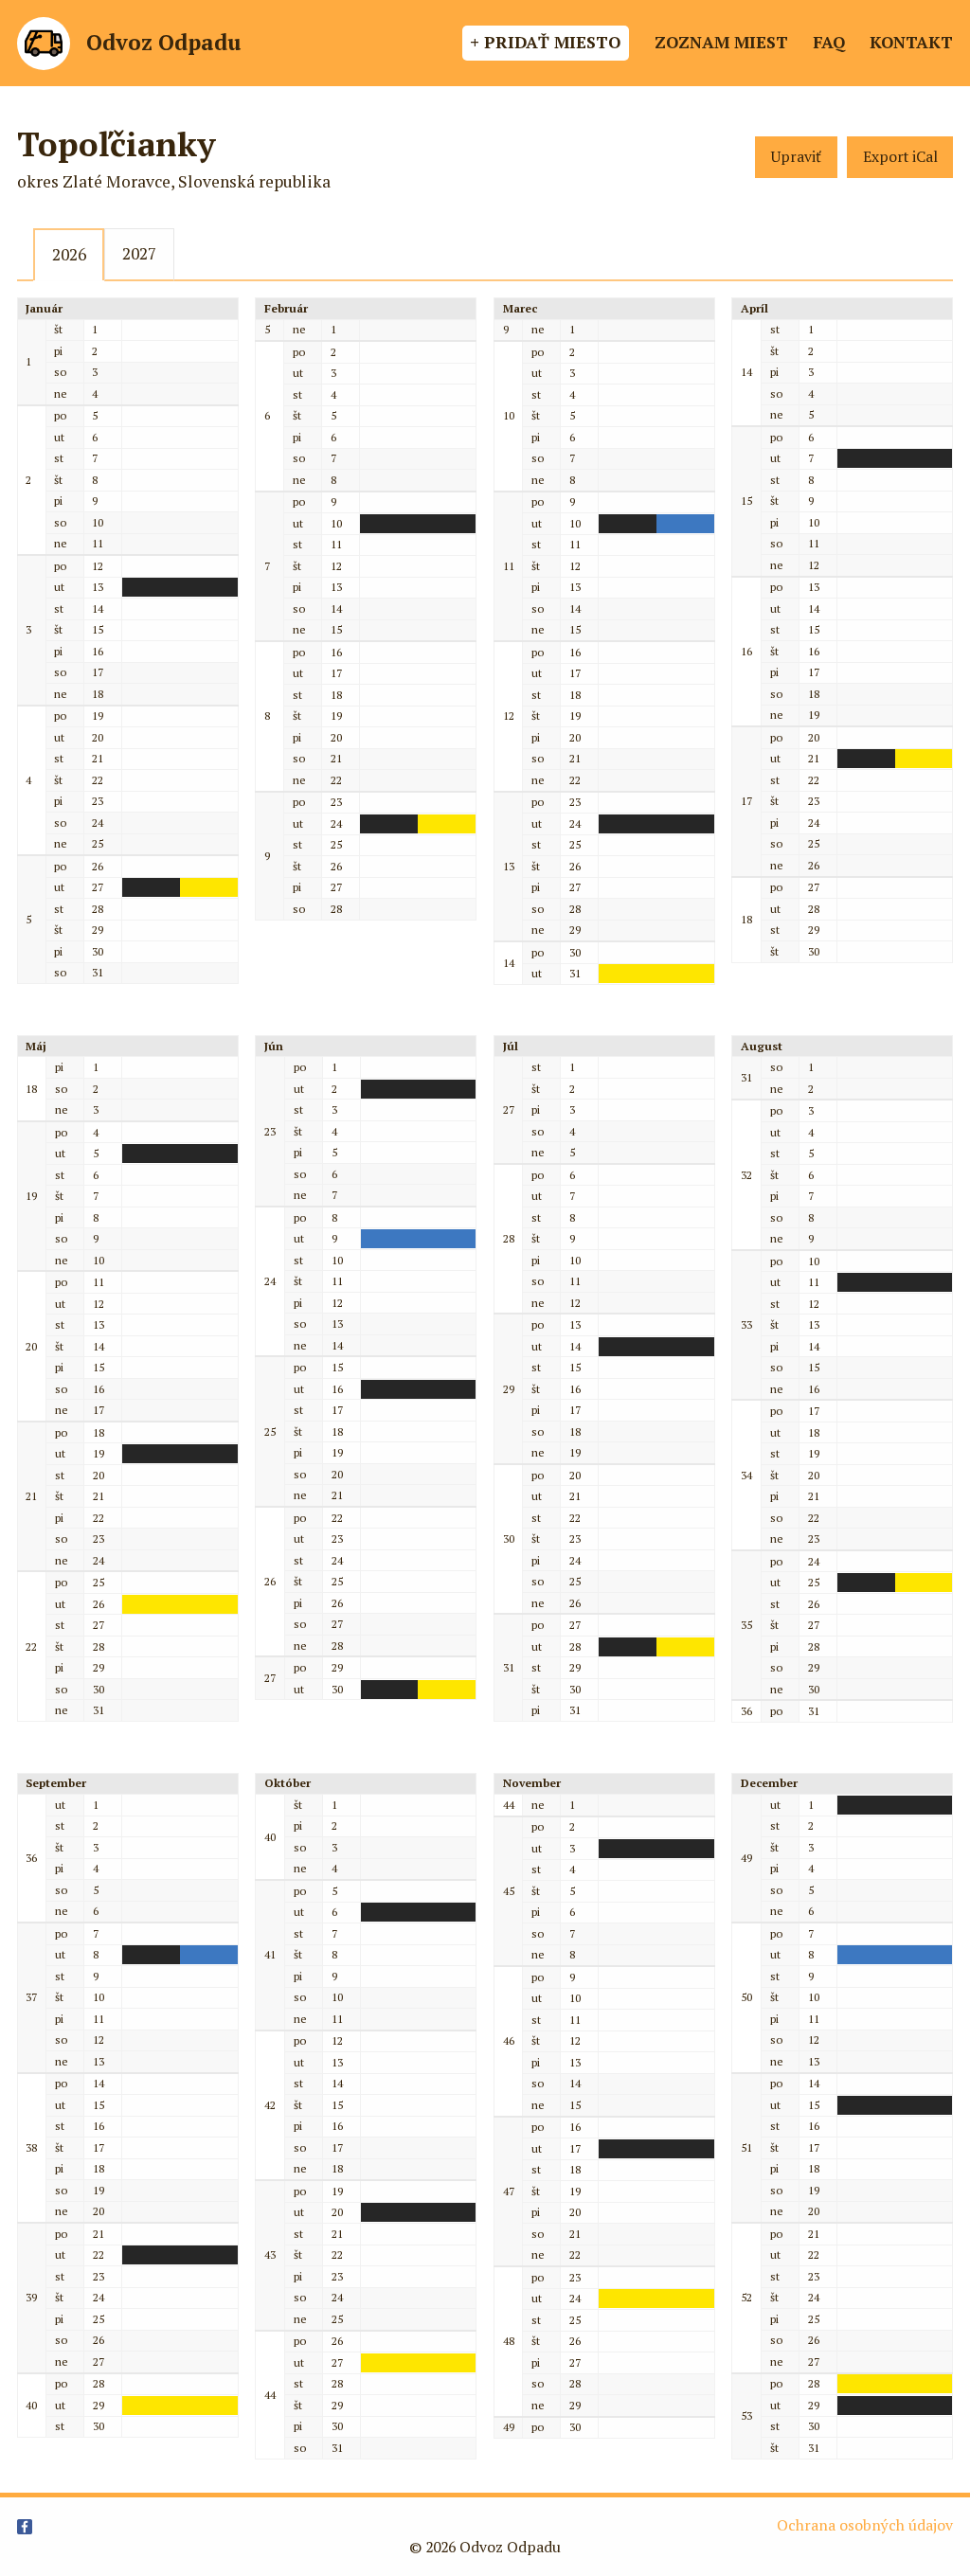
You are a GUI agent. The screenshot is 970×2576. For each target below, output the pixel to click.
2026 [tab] (69, 254)
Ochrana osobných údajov (865, 2525)
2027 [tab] (139, 253)
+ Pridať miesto (545, 42)
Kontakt (911, 42)
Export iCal (900, 157)
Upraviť (796, 157)
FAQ (829, 42)
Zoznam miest (721, 42)
